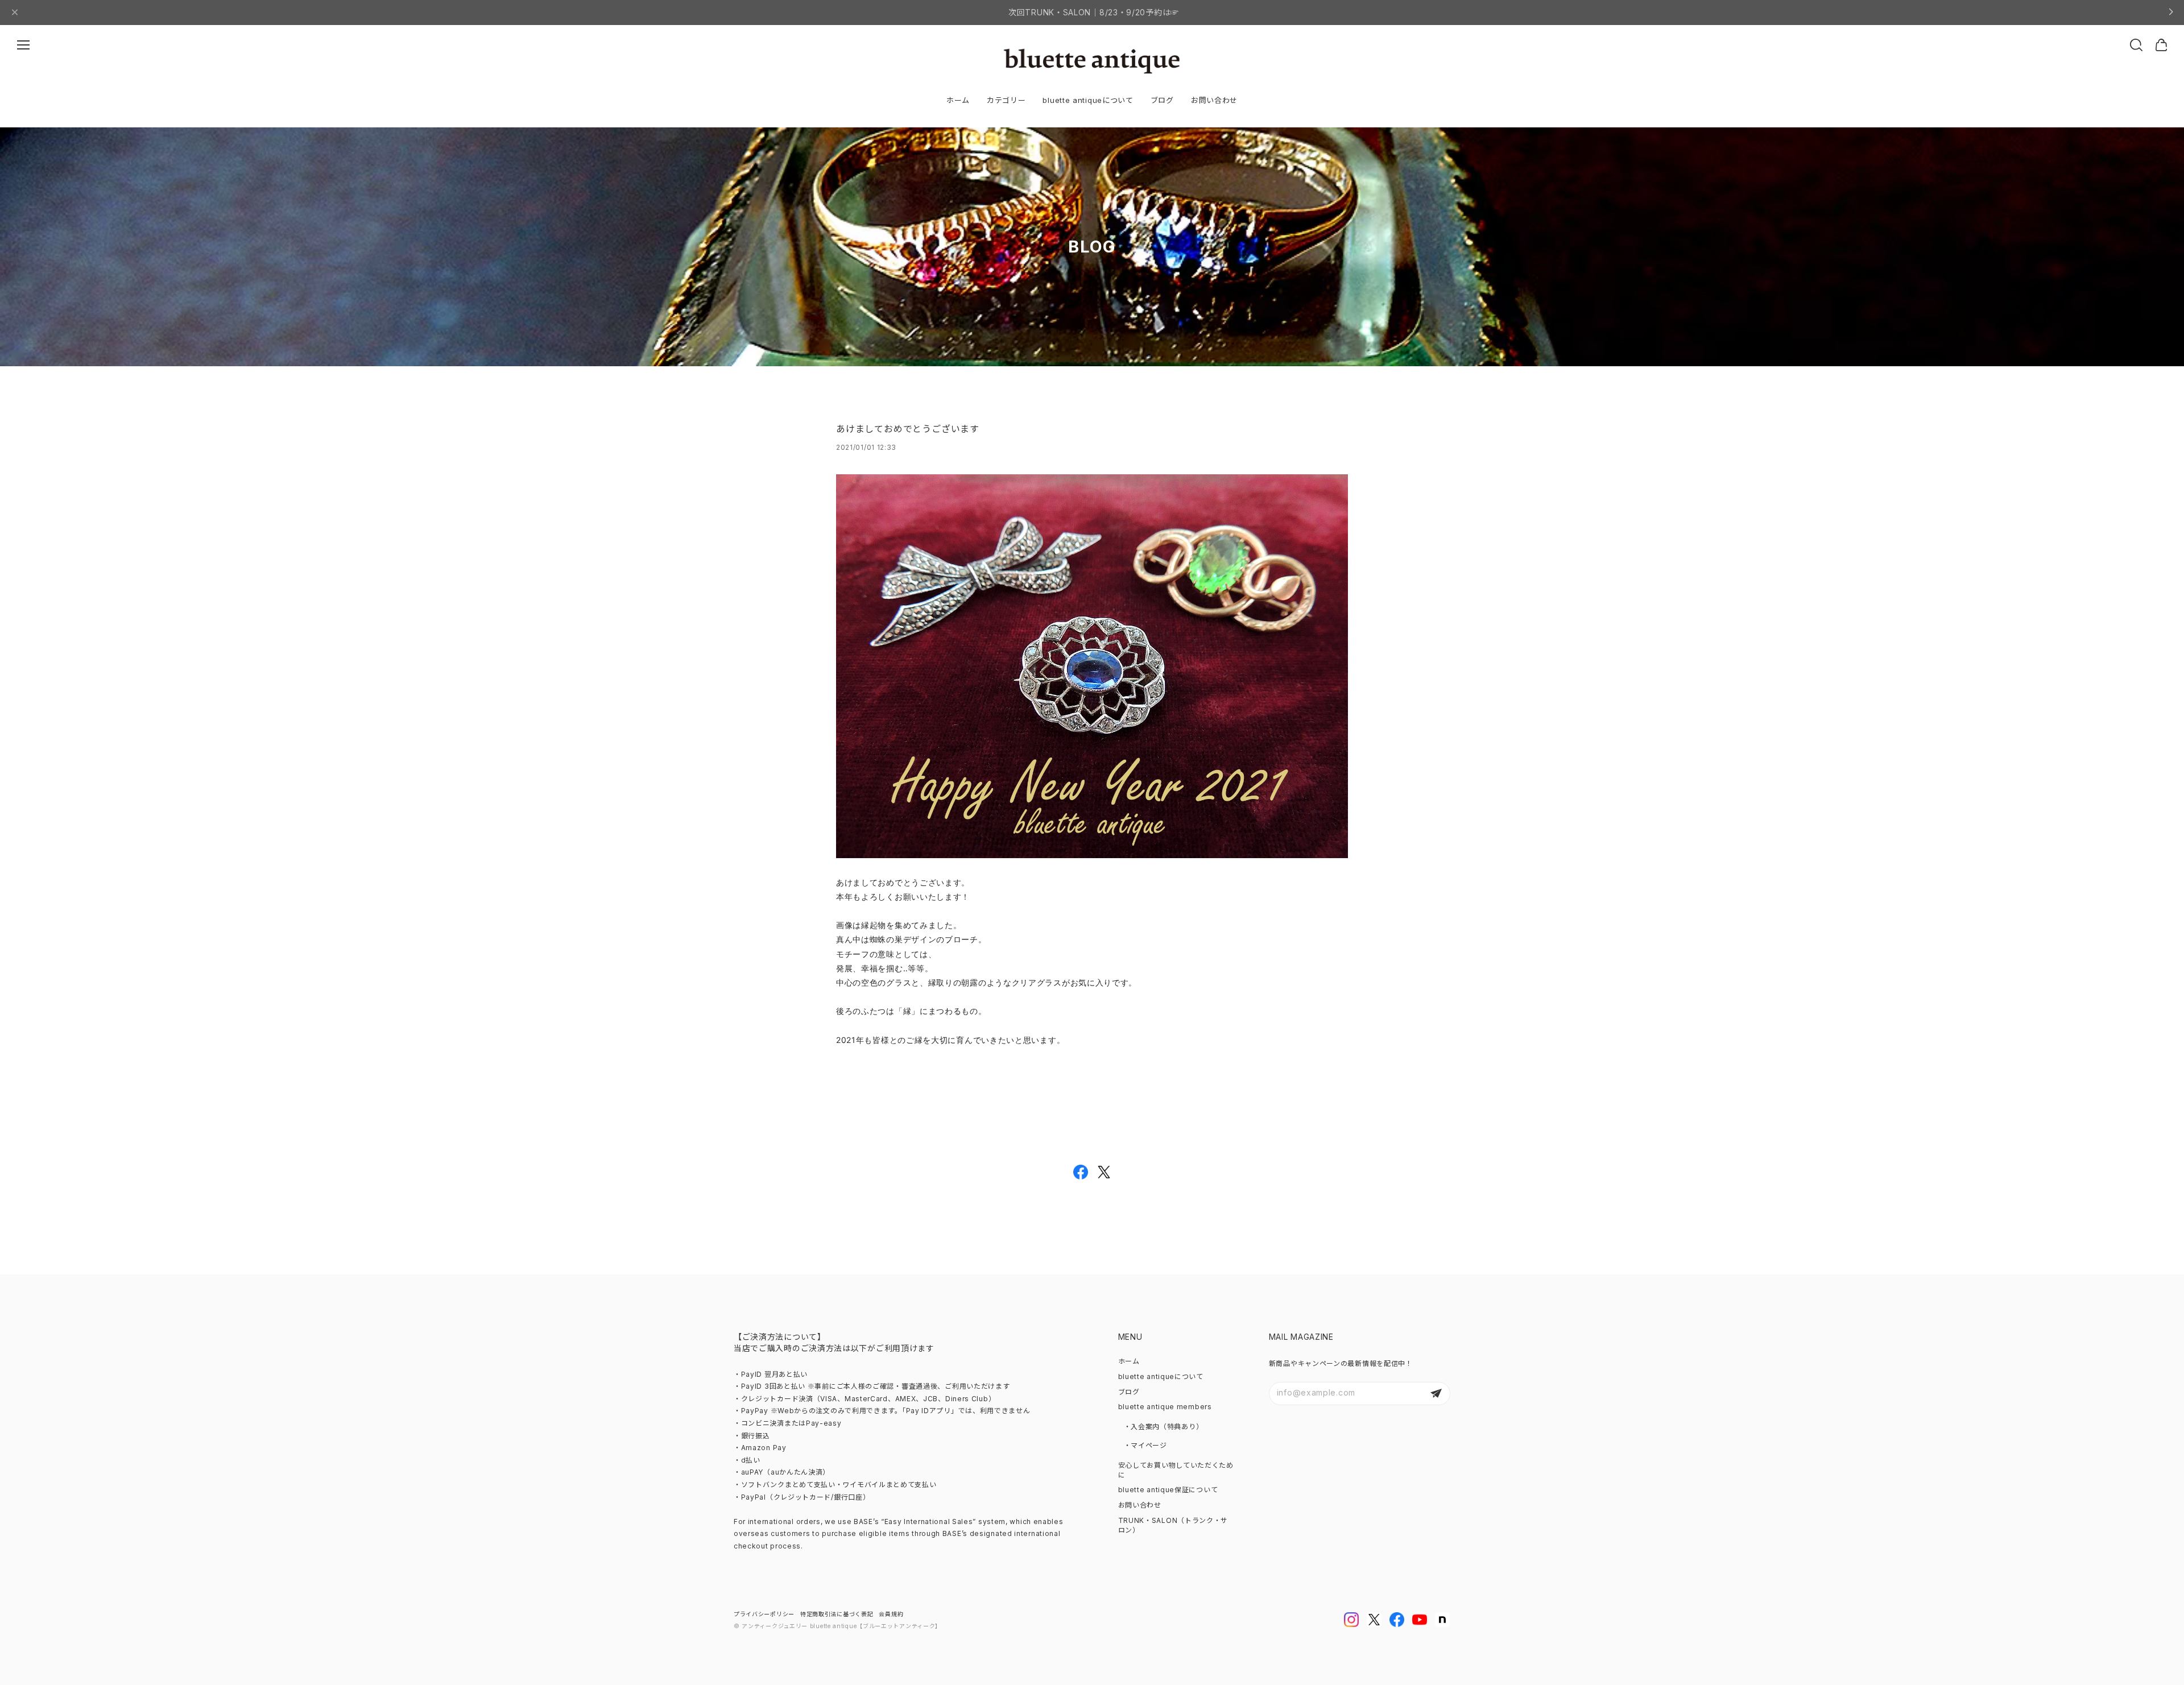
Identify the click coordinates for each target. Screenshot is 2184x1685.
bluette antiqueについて (1088, 100)
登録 (1436, 1394)
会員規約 (891, 1614)
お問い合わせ (1214, 100)
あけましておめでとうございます (908, 429)
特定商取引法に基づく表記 (837, 1614)
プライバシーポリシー (764, 1614)
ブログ (1162, 100)
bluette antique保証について (1168, 1490)
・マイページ (1145, 1445)
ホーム (958, 100)
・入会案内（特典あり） (1164, 1427)
